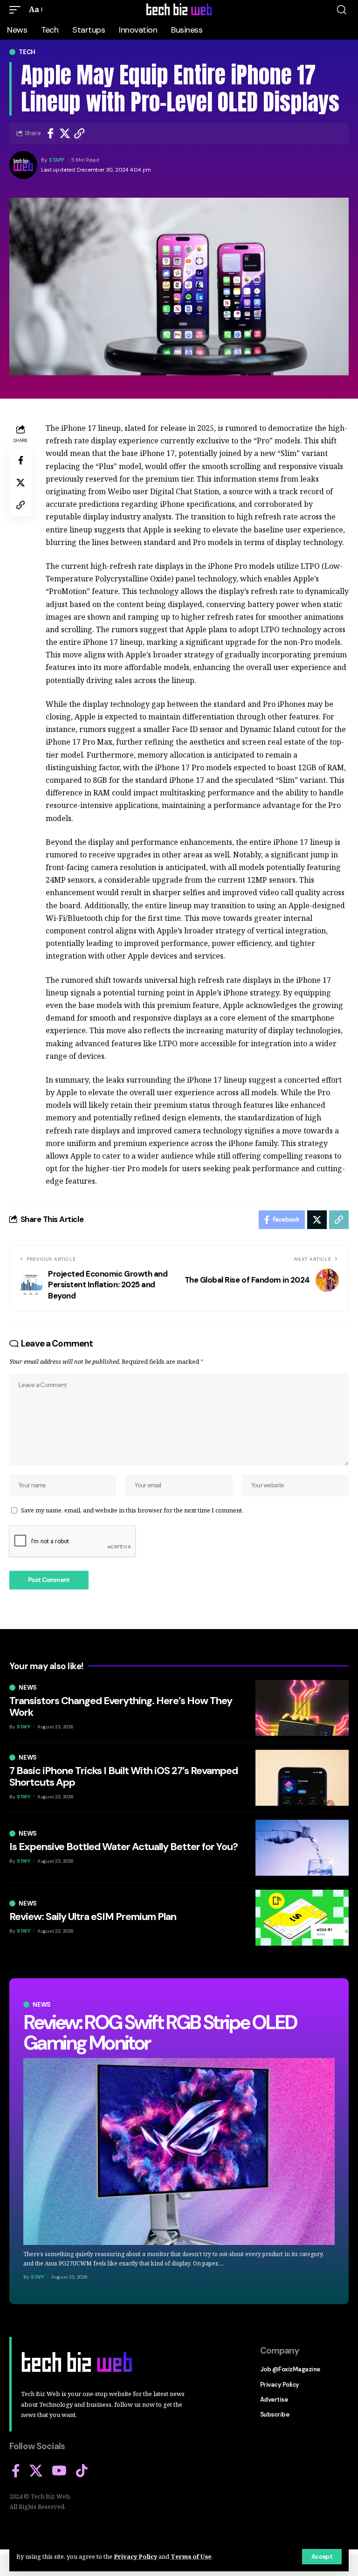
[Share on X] (65, 133)
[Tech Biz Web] (179, 10)
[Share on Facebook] (50, 133)
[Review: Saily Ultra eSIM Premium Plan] (302, 1918)
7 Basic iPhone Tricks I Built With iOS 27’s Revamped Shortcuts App (124, 1776)
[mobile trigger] (17, 10)
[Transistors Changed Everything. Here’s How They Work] (302, 1708)
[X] (36, 2471)
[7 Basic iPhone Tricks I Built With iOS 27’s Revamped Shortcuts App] (302, 1778)
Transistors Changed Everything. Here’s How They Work (121, 1706)
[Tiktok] (82, 2471)
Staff (57, 160)
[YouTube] (59, 2471)
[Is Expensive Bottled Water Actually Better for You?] (302, 1848)
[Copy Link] (79, 133)
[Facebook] (16, 2471)
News (42, 2005)
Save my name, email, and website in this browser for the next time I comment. (132, 1510)
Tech (27, 52)
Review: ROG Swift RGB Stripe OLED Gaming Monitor (160, 2033)
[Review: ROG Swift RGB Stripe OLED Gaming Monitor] (179, 2151)
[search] (342, 10)
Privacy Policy (135, 2556)
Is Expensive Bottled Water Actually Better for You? (124, 1847)
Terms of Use (191, 2556)
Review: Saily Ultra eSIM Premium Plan (93, 1916)
